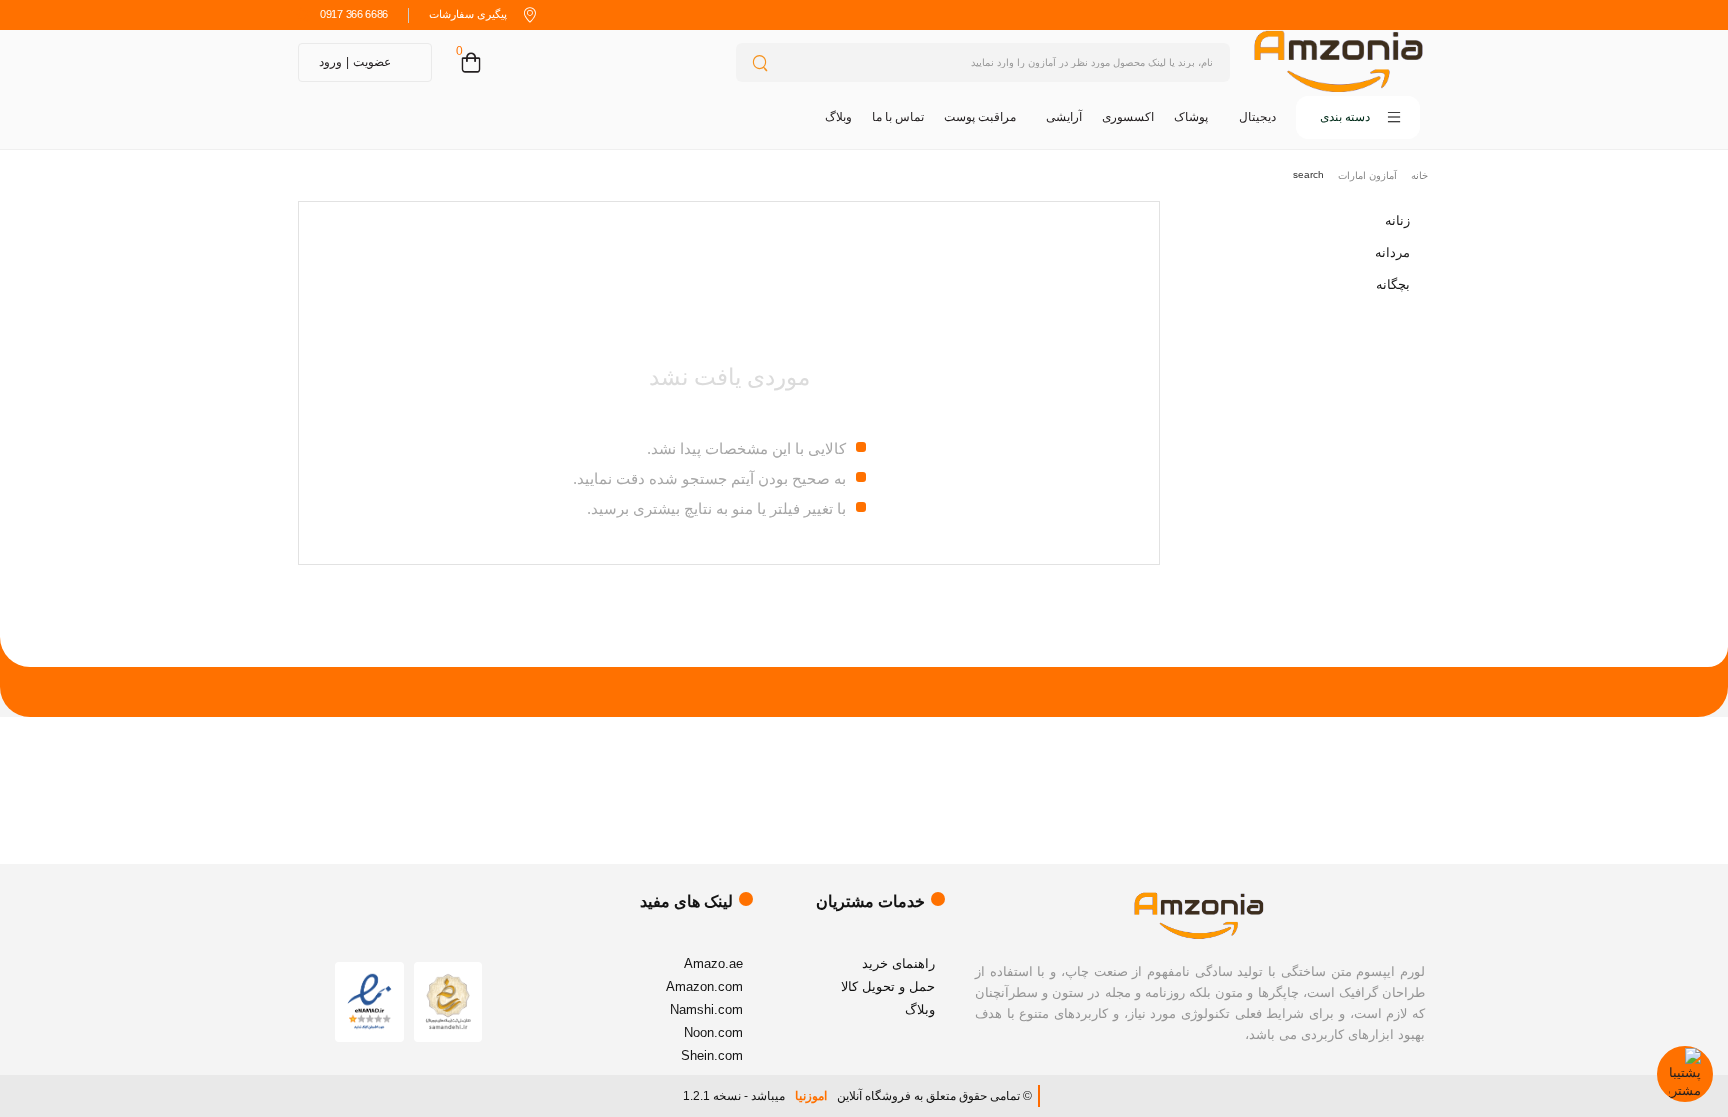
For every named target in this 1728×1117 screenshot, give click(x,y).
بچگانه (1393, 284)
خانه (1419, 175)
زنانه (1397, 220)
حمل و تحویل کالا (888, 986)
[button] (1358, 117)
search (1308, 174)
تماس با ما (898, 117)
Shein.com (712, 1055)
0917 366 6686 (354, 14)
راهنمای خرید (898, 963)
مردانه (1392, 252)
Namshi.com (706, 1009)
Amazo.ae (713, 963)
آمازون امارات (1367, 175)
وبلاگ (838, 117)
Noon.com (713, 1032)
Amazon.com (704, 986)
